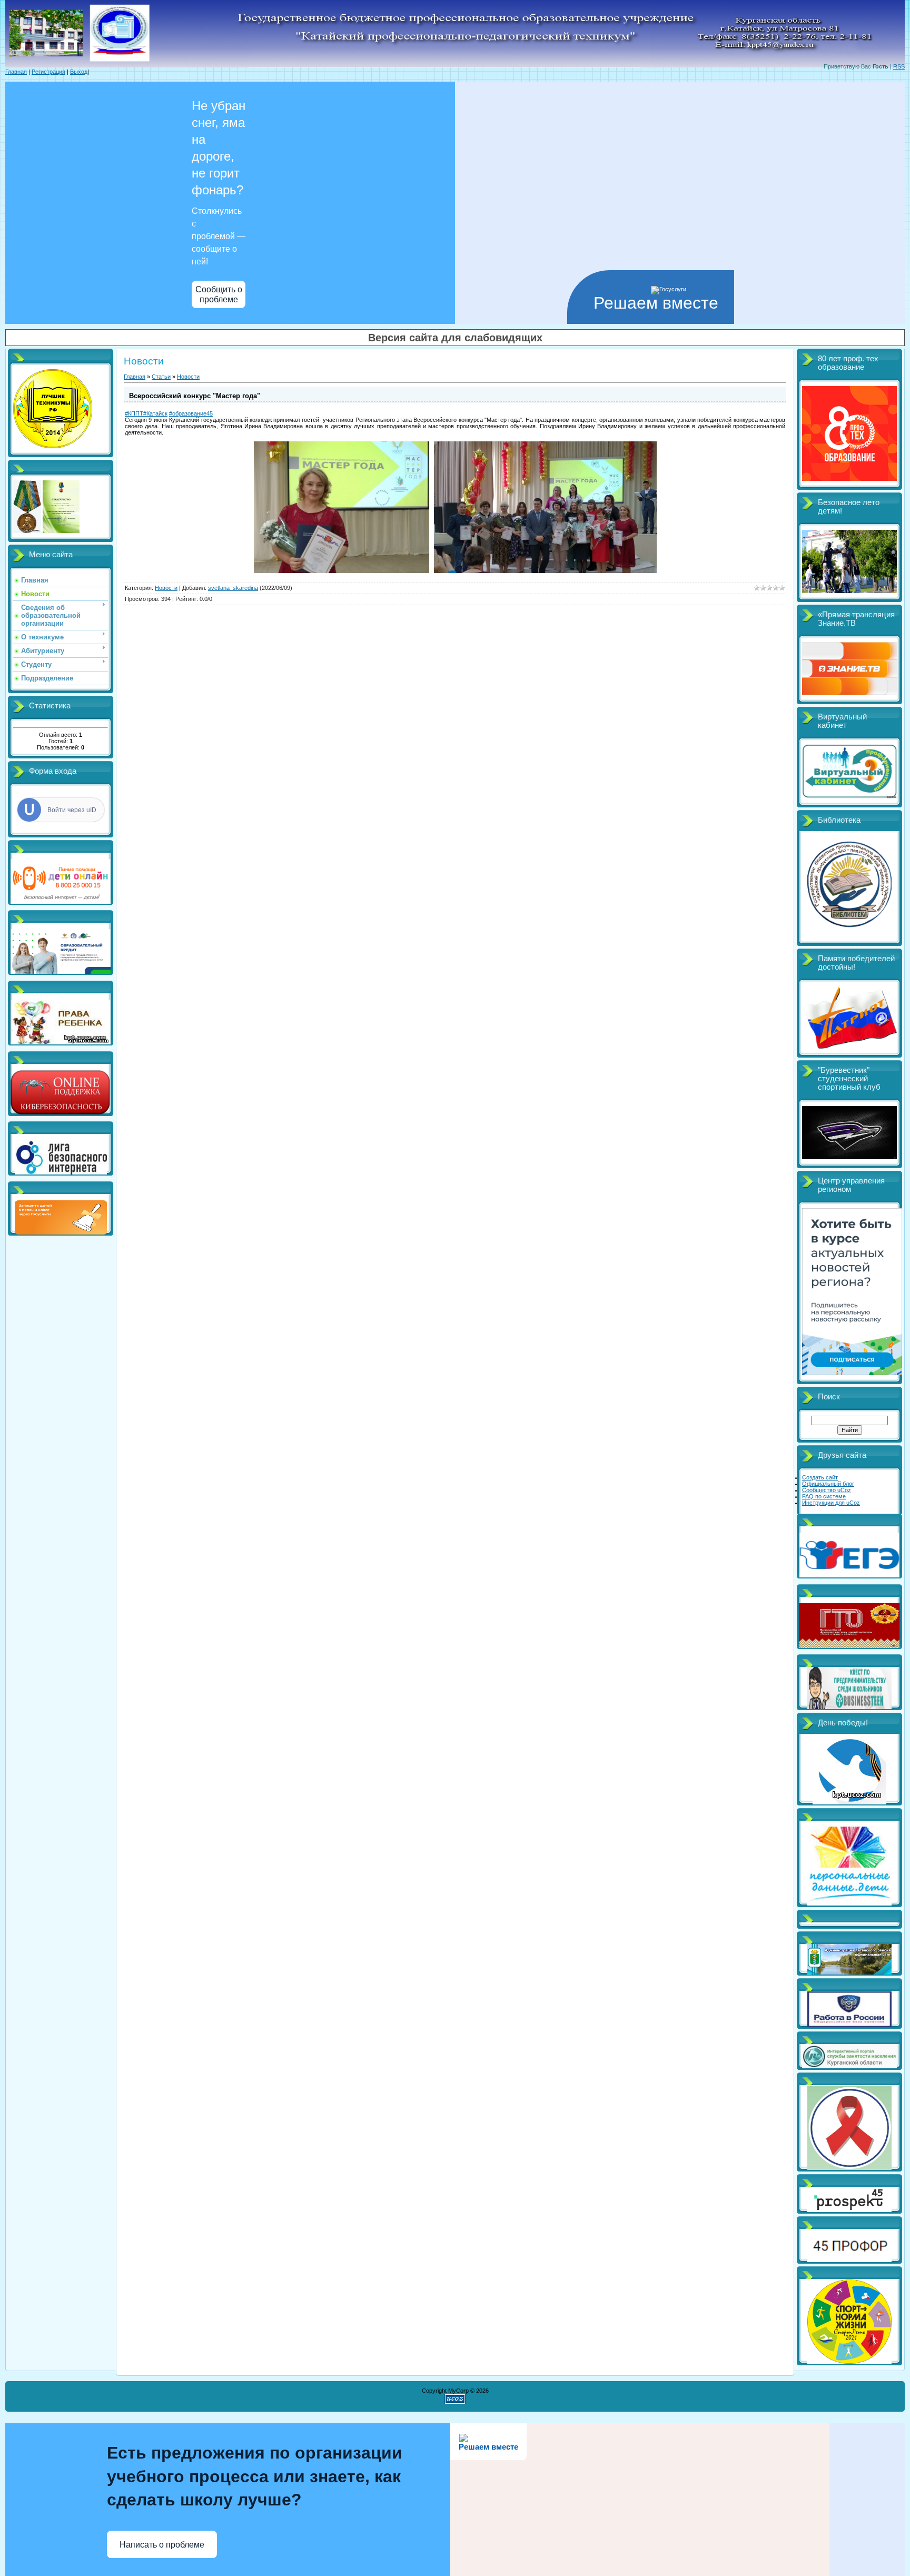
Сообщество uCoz (827, 1490)
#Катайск (155, 413)
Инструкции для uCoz (831, 1503)
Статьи (161, 377)
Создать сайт (820, 1477)
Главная (16, 72)
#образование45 (191, 413)
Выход (79, 72)
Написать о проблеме (162, 2545)
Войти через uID (72, 810)
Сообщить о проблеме (219, 294)
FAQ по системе (824, 1496)
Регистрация (48, 72)
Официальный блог (828, 1484)
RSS (899, 66)
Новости (188, 377)
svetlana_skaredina (233, 588)
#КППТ (134, 413)
